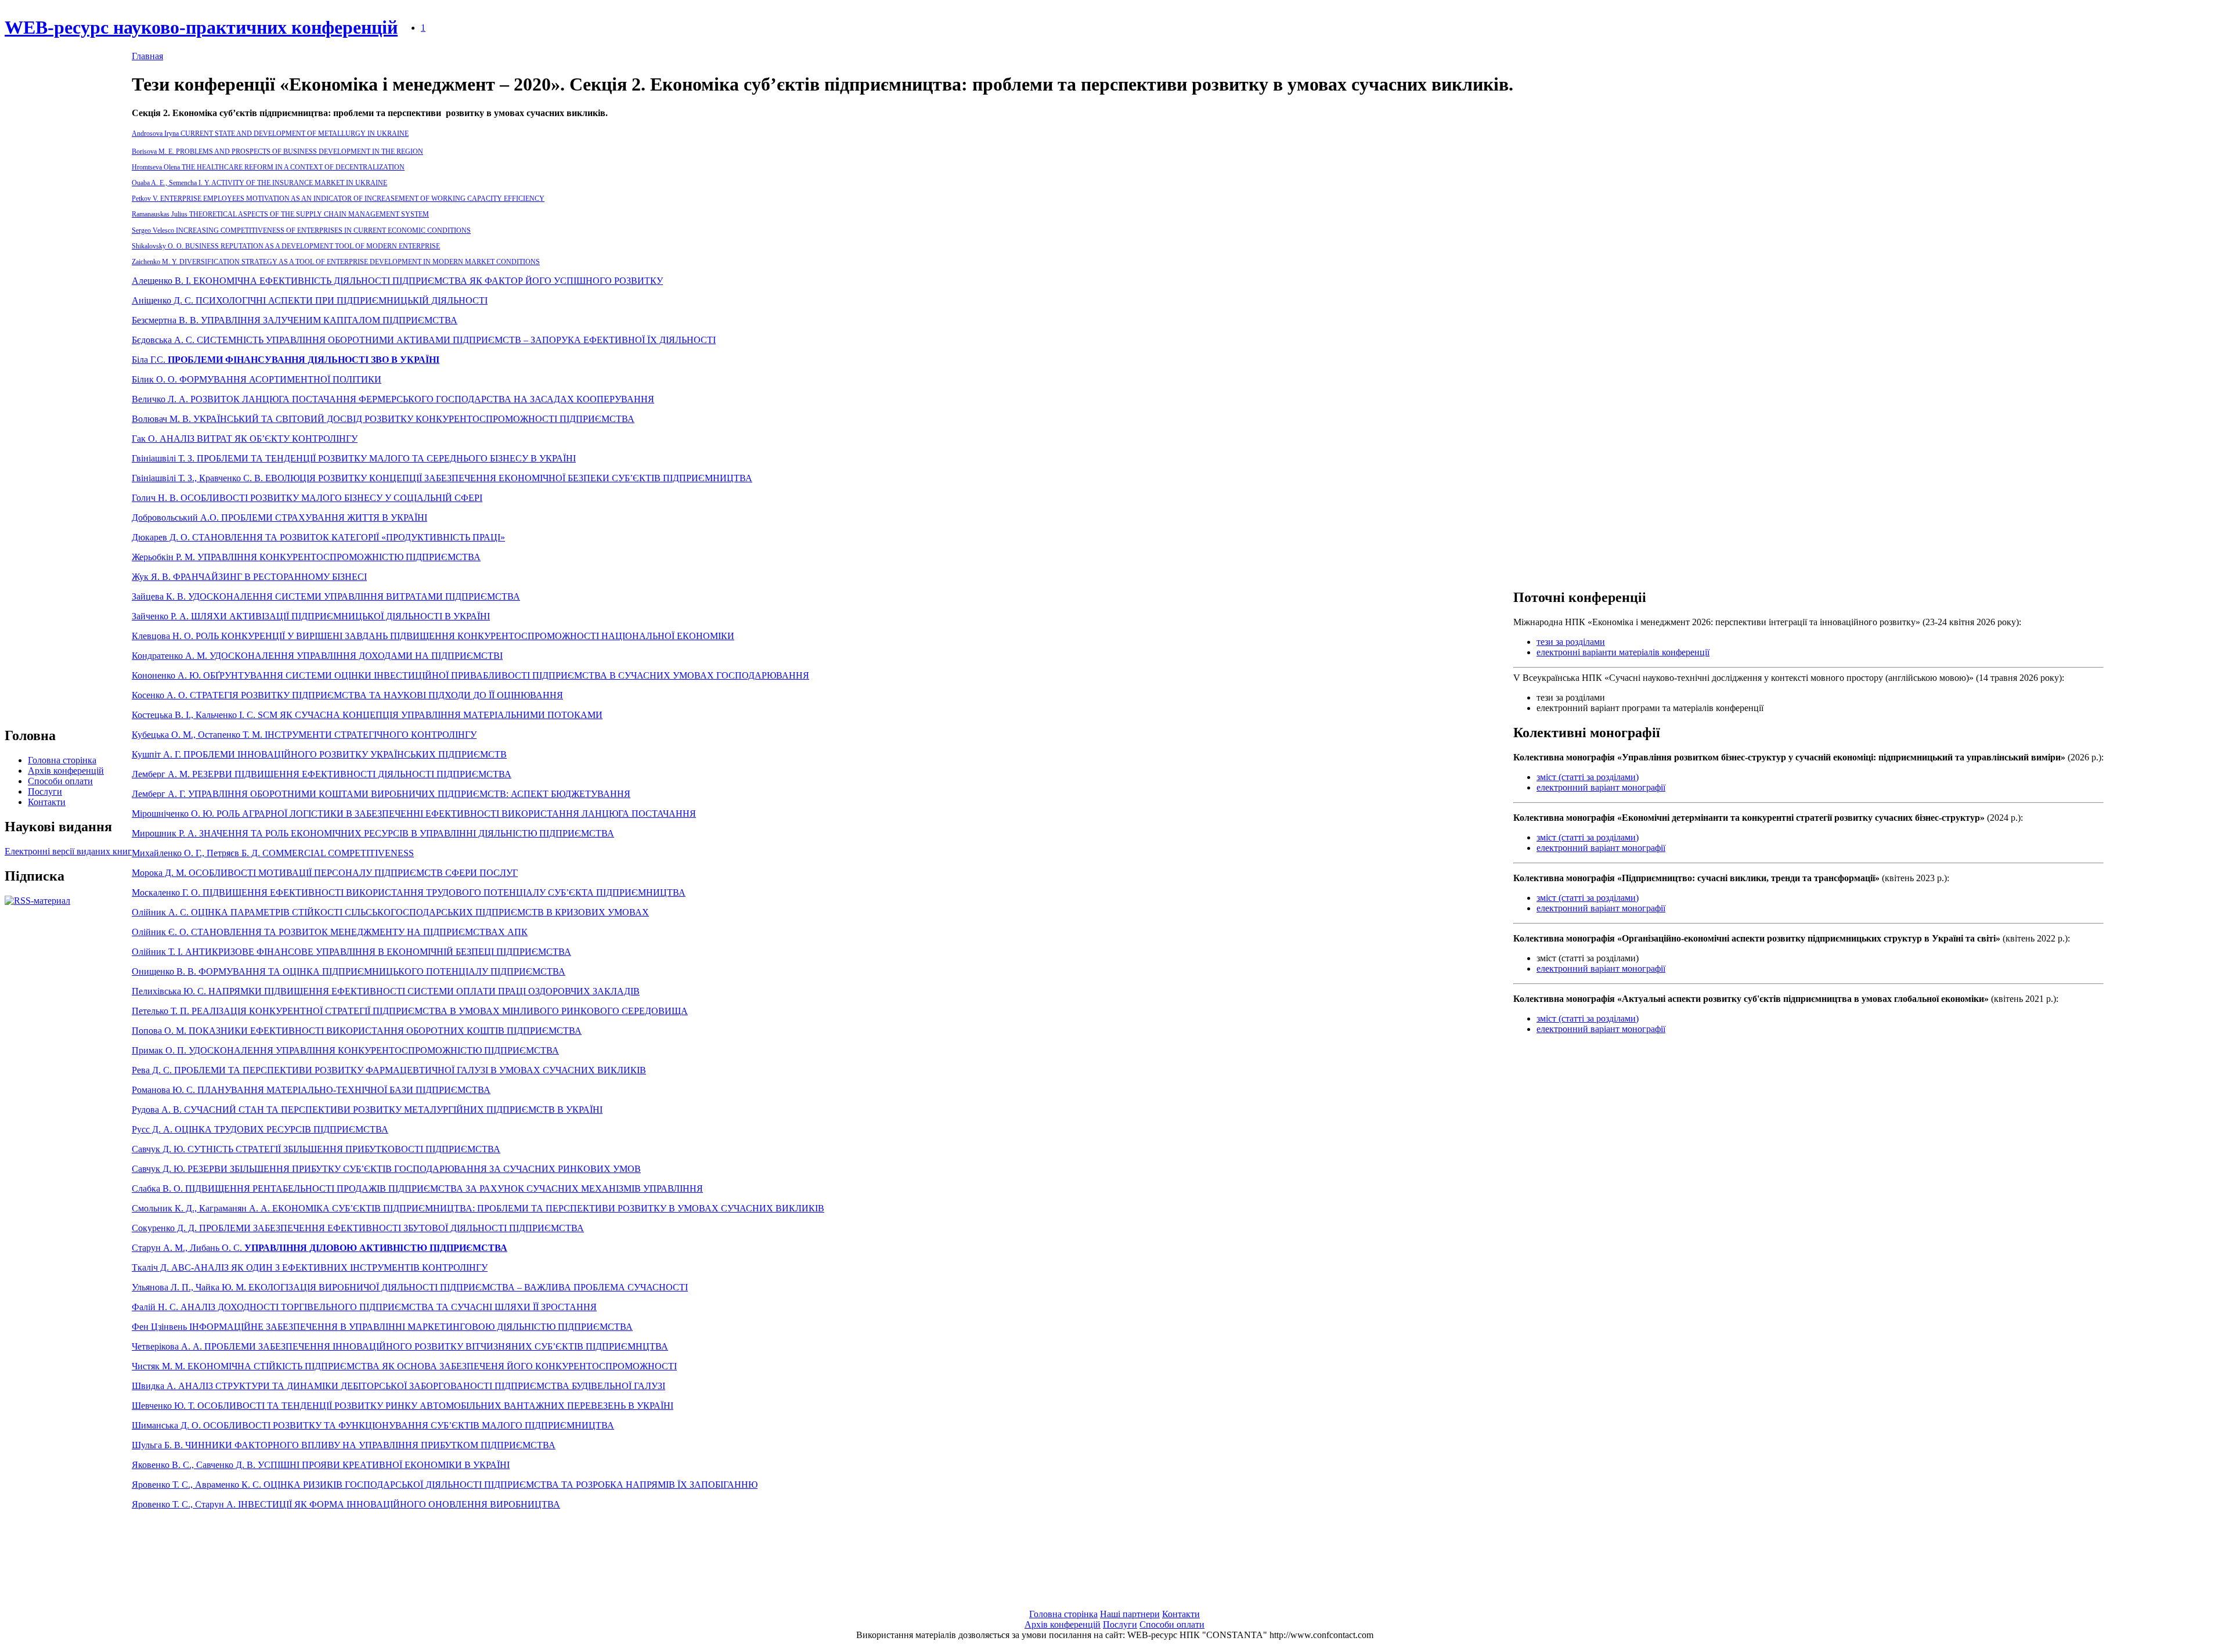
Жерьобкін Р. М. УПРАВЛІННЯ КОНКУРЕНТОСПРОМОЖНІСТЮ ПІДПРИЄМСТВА (306, 557)
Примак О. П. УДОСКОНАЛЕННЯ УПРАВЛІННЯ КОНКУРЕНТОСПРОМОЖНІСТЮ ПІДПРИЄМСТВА (345, 1050)
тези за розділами (1571, 642)
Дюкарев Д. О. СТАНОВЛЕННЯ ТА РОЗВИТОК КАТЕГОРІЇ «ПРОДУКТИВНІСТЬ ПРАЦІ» (318, 537)
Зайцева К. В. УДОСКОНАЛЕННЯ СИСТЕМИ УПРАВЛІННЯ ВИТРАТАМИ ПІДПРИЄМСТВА (326, 596)
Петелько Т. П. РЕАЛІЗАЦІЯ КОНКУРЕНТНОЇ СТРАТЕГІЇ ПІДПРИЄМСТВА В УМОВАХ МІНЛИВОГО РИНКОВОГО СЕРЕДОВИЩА (410, 1011)
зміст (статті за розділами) (1588, 777)
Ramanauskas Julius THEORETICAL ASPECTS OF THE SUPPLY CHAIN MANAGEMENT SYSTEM (280, 214)
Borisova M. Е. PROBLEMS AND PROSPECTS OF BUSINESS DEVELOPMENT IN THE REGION (277, 152)
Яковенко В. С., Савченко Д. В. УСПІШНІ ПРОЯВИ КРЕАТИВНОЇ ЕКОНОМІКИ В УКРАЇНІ (321, 1465)
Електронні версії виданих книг (68, 851)
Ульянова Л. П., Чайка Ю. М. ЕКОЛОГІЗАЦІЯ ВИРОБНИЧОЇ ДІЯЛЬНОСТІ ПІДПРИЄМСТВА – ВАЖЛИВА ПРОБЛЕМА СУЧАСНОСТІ (410, 1287)
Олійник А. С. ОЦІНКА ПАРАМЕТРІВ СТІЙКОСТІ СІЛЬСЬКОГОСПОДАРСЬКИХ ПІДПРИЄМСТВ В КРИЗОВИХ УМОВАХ (390, 912)
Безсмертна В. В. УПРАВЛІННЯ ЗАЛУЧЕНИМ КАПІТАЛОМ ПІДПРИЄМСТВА (295, 320)
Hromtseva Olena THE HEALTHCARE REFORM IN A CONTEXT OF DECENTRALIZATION (268, 167)
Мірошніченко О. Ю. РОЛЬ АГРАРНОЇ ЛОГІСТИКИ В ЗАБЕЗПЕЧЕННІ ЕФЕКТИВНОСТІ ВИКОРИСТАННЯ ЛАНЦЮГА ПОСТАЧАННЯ (414, 814)
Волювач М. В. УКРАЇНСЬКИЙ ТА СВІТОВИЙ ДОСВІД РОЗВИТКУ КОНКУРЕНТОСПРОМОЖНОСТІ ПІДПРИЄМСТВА (383, 419)
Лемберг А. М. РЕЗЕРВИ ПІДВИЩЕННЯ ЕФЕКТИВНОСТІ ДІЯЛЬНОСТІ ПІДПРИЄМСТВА (322, 774)
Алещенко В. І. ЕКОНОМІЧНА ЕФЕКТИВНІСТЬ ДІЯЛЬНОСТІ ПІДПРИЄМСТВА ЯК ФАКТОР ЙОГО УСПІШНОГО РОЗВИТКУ (397, 281)
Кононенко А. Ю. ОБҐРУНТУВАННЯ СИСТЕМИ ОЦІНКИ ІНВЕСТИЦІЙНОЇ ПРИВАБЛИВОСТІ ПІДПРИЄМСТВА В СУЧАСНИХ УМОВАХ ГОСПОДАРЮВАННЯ (470, 675)
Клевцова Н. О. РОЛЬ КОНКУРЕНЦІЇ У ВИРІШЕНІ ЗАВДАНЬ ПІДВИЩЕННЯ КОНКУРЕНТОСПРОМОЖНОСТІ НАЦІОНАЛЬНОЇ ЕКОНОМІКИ (433, 636)
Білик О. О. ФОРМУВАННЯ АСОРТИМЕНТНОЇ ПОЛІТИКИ (257, 379)
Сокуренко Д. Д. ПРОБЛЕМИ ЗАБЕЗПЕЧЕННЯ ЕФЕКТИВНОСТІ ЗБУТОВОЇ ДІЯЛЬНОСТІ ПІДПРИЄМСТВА (358, 1228)
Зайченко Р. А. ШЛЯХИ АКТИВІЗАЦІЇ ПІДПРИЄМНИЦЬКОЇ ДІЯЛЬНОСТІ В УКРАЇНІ (311, 616)
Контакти (47, 802)
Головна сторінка (62, 760)
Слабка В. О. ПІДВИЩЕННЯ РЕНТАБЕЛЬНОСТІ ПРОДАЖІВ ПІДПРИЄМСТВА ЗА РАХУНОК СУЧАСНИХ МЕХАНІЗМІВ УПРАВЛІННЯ (417, 1188)
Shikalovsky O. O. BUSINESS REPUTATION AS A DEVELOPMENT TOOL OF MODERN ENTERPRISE (286, 246)
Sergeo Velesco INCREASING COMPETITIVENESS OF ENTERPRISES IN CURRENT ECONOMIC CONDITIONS (301, 230)
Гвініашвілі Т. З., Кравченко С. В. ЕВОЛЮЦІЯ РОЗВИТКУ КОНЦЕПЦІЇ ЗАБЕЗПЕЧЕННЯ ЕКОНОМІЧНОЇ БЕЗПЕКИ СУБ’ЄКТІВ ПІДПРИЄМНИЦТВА (442, 478)
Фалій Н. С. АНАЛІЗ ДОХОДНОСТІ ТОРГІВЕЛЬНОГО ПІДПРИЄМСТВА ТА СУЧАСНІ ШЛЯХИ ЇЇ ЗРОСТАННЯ (364, 1307)
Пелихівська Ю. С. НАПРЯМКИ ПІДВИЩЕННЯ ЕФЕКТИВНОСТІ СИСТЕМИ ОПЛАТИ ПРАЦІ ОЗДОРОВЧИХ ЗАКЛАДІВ (386, 991)
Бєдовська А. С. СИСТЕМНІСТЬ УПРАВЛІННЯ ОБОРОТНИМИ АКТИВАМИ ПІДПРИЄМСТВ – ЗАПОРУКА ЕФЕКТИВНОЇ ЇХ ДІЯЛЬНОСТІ (424, 340)
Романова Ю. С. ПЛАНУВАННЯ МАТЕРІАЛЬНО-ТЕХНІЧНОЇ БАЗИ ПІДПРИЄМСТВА (311, 1090)
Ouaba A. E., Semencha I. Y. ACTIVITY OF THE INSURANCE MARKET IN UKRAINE (259, 183)
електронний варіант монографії (1601, 787)
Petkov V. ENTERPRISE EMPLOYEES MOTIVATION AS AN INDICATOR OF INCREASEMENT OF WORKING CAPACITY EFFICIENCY (338, 199)
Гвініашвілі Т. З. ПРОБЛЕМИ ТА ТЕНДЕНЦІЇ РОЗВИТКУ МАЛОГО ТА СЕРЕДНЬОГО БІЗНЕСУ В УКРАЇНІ (354, 458)
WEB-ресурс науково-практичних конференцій (201, 27)
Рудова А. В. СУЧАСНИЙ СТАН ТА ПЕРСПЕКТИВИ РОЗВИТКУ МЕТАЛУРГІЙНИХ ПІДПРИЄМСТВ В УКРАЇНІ (367, 1110)
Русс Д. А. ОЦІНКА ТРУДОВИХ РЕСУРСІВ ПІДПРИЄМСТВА (260, 1129)
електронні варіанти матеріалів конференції (1623, 652)
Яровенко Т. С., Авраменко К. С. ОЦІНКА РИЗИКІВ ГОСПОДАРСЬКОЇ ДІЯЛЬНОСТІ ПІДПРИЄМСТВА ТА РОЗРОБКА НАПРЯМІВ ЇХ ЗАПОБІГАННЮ (445, 1485)
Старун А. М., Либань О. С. (320, 1248)
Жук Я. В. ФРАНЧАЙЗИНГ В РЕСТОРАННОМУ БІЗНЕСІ (249, 577)
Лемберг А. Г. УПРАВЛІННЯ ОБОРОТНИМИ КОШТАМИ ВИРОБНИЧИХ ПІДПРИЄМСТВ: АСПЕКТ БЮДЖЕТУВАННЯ (381, 794)
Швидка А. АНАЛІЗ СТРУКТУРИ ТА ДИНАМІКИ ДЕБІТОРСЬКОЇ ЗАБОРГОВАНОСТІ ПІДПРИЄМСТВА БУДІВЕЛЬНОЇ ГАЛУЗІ (398, 1386)
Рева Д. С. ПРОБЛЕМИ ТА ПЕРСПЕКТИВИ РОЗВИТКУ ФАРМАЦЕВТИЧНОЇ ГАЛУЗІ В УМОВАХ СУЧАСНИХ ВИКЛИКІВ (389, 1070)
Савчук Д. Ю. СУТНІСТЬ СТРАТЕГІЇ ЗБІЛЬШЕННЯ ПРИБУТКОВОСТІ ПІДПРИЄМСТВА (316, 1149)
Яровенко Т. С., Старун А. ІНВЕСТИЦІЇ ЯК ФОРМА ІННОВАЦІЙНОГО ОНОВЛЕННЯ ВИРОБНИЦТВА (346, 1504)
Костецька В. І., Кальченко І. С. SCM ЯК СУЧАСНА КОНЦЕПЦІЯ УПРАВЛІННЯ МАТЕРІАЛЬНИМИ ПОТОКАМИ (367, 715)
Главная (147, 56)
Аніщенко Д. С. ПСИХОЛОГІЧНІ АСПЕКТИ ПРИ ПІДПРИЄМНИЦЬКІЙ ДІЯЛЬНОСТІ (310, 300)
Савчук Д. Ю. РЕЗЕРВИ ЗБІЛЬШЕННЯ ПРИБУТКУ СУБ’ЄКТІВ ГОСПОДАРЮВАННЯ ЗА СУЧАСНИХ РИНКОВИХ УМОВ (386, 1169)
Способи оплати (60, 781)
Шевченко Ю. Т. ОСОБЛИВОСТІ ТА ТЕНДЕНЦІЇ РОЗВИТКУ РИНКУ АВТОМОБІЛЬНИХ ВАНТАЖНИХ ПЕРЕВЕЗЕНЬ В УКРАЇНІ (403, 1406)
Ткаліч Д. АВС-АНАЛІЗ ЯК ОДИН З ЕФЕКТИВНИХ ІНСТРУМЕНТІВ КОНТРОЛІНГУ (310, 1267)
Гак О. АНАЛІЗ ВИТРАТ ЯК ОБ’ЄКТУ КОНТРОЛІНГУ (245, 439)
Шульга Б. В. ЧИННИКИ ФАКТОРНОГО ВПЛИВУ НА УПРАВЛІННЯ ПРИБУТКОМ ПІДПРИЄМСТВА (344, 1445)
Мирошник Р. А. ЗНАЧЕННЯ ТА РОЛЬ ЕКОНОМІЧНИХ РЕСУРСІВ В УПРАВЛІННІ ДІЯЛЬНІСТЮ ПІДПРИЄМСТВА (373, 833)
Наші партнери (1130, 1614)
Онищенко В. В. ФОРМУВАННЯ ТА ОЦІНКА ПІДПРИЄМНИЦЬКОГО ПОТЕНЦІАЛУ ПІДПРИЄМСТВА (349, 971)
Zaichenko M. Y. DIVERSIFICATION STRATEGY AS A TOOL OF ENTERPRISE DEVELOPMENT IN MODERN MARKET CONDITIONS (336, 262)
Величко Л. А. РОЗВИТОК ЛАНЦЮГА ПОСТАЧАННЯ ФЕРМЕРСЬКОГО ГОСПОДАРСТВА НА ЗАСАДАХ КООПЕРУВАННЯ (393, 399)
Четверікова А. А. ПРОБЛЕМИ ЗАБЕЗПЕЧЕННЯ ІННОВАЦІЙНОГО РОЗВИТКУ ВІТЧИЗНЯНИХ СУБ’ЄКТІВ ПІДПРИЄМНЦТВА (400, 1346)
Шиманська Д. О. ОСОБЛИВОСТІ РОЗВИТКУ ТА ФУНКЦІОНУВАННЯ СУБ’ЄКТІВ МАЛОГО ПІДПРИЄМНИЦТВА (373, 1425)
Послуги (45, 791)
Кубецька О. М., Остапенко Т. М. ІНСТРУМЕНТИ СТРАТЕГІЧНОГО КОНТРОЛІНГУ (304, 735)
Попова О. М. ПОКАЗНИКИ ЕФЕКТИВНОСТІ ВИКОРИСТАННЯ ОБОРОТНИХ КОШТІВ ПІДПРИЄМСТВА (357, 1031)
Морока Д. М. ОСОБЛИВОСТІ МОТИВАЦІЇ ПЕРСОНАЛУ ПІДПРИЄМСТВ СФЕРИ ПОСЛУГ (325, 873)
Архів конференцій (66, 771)
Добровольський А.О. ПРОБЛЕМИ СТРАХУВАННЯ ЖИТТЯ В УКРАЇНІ (279, 517)
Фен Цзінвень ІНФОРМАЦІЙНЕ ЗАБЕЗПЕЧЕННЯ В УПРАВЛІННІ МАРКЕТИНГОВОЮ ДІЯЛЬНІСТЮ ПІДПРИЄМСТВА (382, 1327)
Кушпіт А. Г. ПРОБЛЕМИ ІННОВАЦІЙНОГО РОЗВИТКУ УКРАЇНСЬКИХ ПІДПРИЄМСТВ (319, 754)
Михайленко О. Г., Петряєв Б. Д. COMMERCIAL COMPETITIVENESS (273, 853)
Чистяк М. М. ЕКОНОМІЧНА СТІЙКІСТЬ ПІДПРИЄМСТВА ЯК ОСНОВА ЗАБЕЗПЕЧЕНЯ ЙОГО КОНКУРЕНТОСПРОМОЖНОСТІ (404, 1366)
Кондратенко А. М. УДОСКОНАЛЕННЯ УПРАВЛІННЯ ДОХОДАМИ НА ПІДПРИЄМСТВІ (317, 656)
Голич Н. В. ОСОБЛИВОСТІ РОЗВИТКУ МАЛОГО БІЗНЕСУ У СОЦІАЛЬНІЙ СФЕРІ (307, 498)
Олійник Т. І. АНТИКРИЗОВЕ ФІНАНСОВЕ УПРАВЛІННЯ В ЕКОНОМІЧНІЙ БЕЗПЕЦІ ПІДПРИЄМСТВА (351, 952)
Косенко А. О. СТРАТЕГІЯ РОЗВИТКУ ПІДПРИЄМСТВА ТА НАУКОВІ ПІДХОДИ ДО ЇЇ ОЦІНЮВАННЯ (347, 695)
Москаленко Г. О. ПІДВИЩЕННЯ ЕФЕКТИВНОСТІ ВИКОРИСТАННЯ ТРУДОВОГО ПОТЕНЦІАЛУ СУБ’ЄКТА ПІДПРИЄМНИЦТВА (409, 892)
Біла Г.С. (286, 360)
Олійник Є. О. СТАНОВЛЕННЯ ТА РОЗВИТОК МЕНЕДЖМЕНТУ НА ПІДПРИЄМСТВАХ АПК (330, 932)
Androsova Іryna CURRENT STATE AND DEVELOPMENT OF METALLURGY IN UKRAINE (270, 134)
